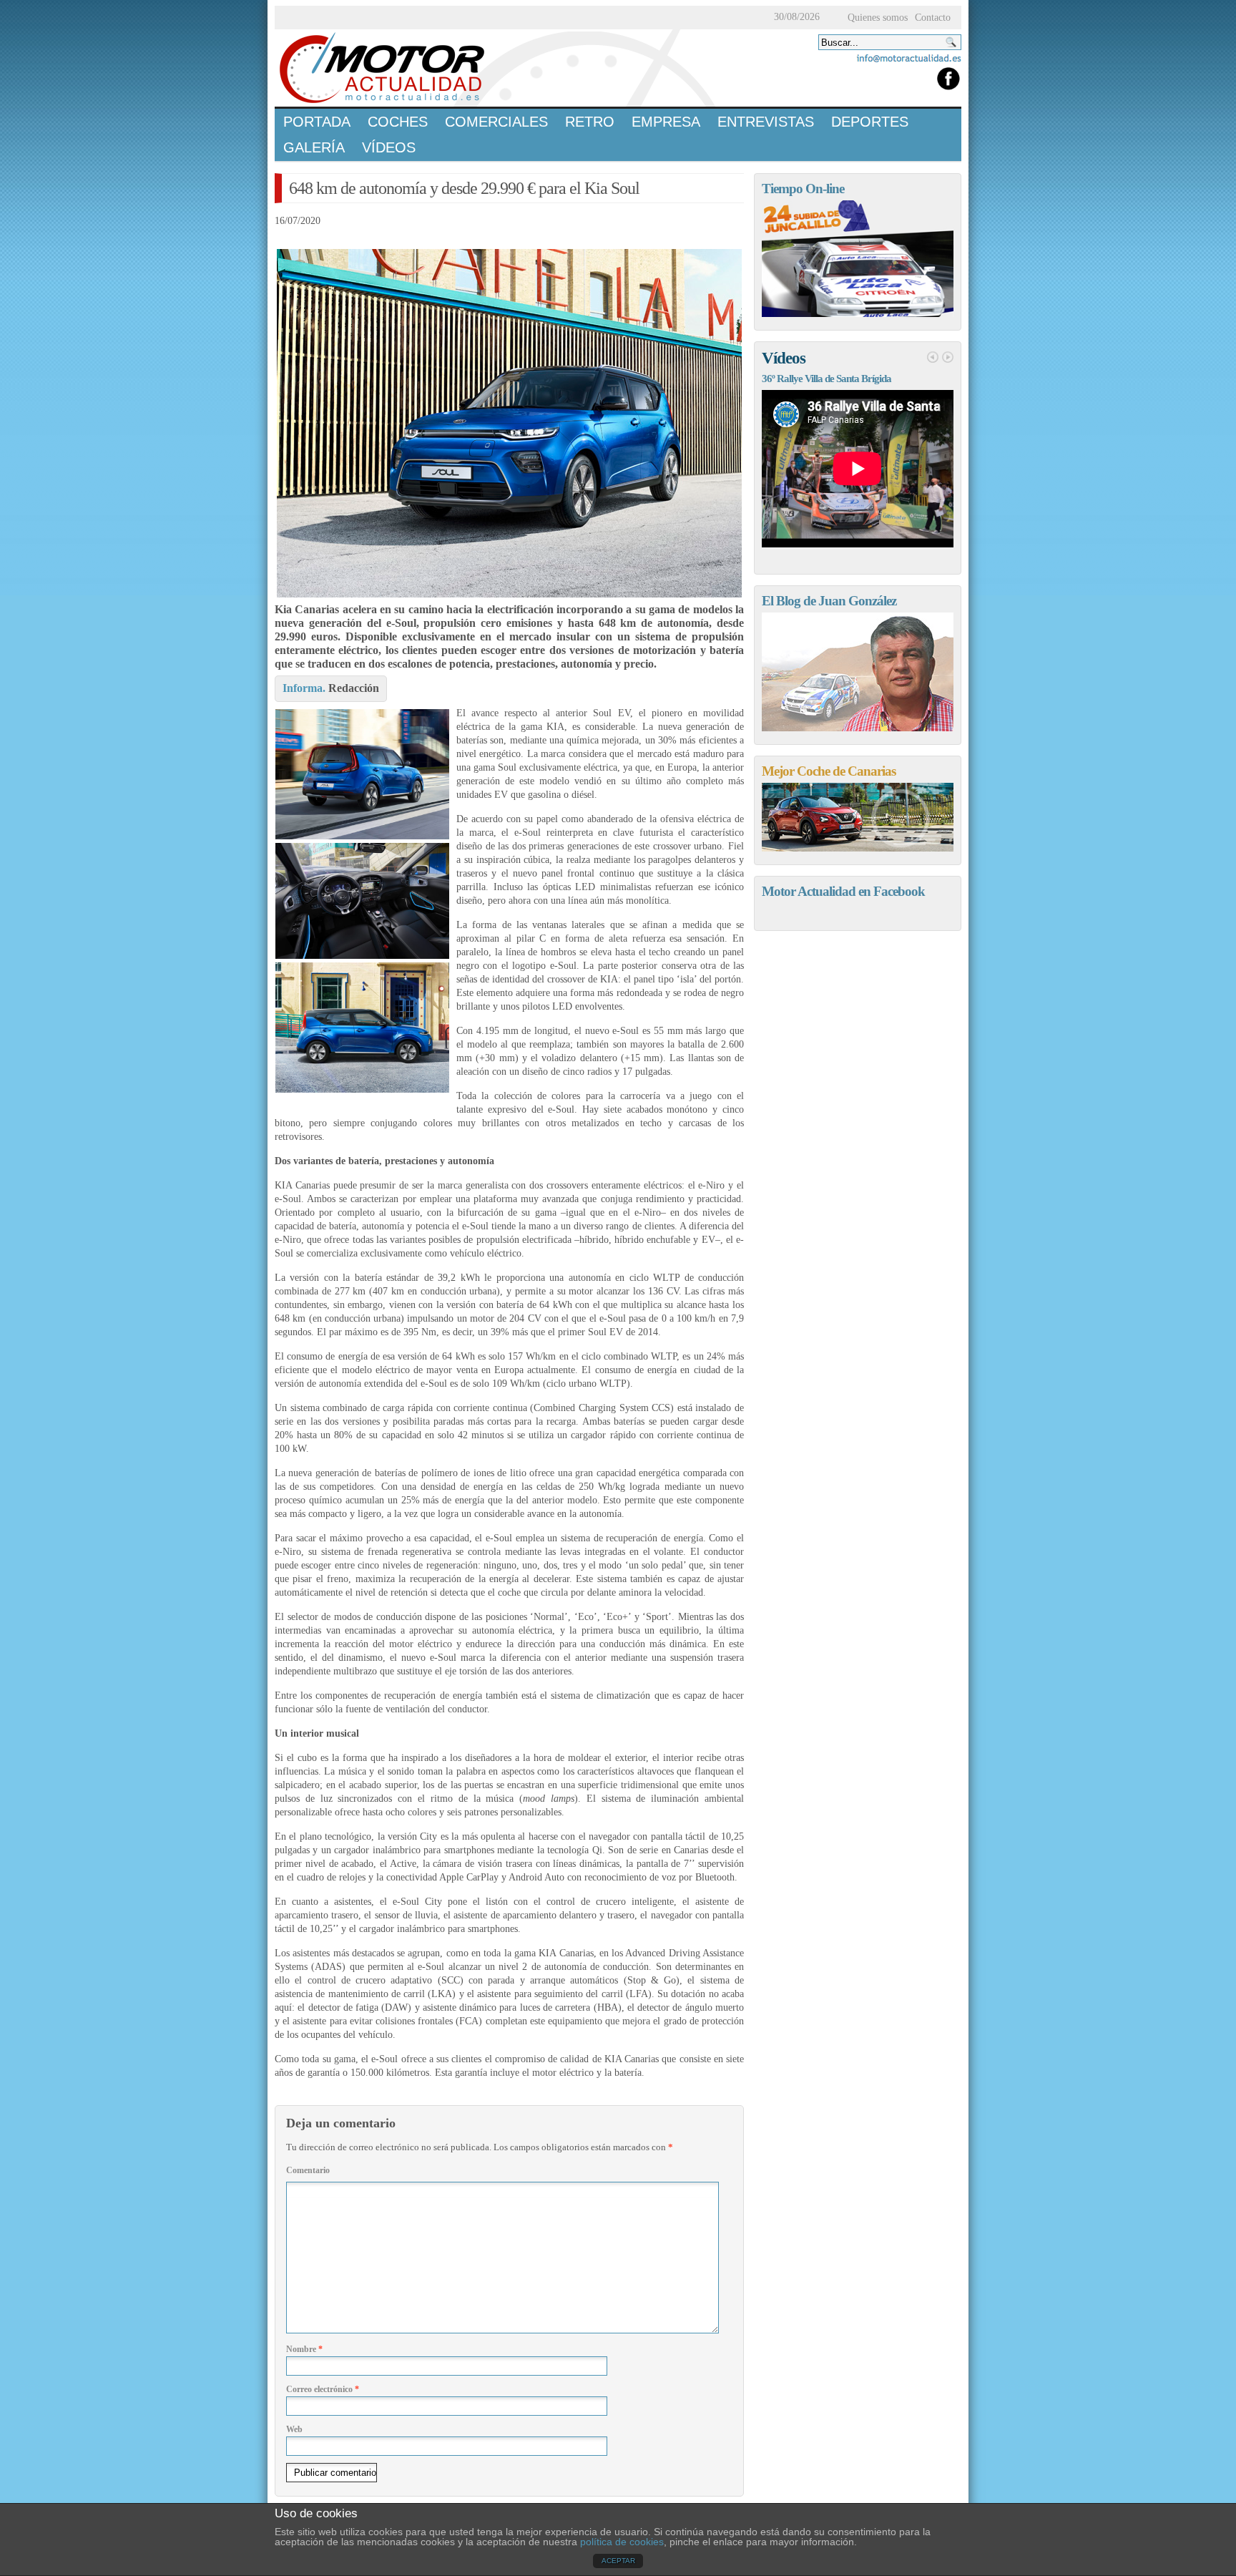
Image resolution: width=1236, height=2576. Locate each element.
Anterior (933, 357)
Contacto (933, 18)
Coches (398, 122)
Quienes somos (878, 18)
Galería (314, 147)
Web (294, 2429)
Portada (317, 122)
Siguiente (948, 357)
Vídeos (389, 147)
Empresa (666, 122)
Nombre (304, 2349)
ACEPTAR (618, 2561)
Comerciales (496, 122)
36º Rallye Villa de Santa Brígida (827, 379)
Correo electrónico (323, 2389)
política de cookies (622, 2542)
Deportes (870, 122)
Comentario (308, 2170)
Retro (590, 122)
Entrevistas (766, 122)
